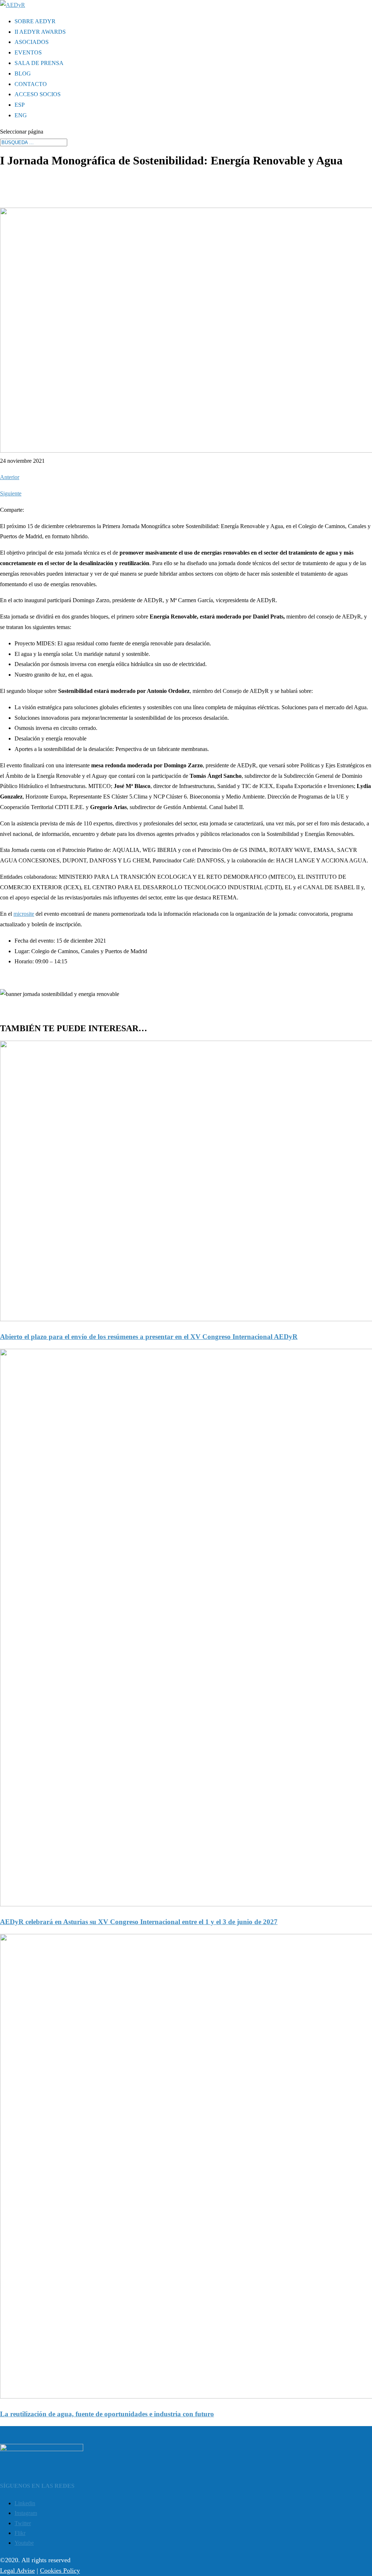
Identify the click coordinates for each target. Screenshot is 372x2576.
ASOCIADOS (32, 42)
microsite (24, 914)
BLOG (23, 74)
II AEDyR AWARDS (40, 32)
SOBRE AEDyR (35, 21)
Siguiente (11, 493)
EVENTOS (28, 52)
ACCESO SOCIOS (38, 94)
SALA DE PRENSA (39, 63)
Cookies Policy (60, 2571)
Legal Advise (17, 2571)
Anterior (10, 477)
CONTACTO (31, 84)
